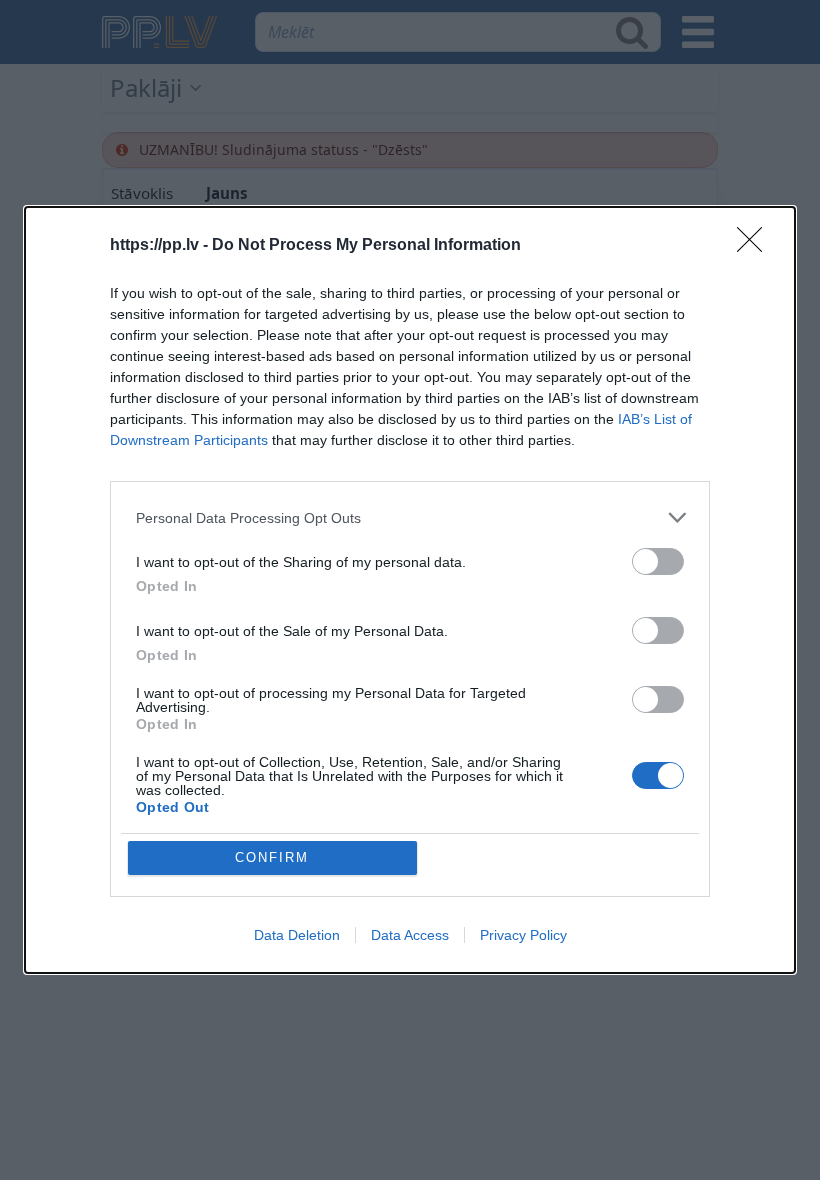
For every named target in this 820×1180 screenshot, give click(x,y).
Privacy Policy (523, 935)
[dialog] (410, 590)
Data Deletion (297, 935)
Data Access (410, 935)
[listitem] (410, 517)
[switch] (658, 561)
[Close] (756, 246)
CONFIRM (272, 857)
